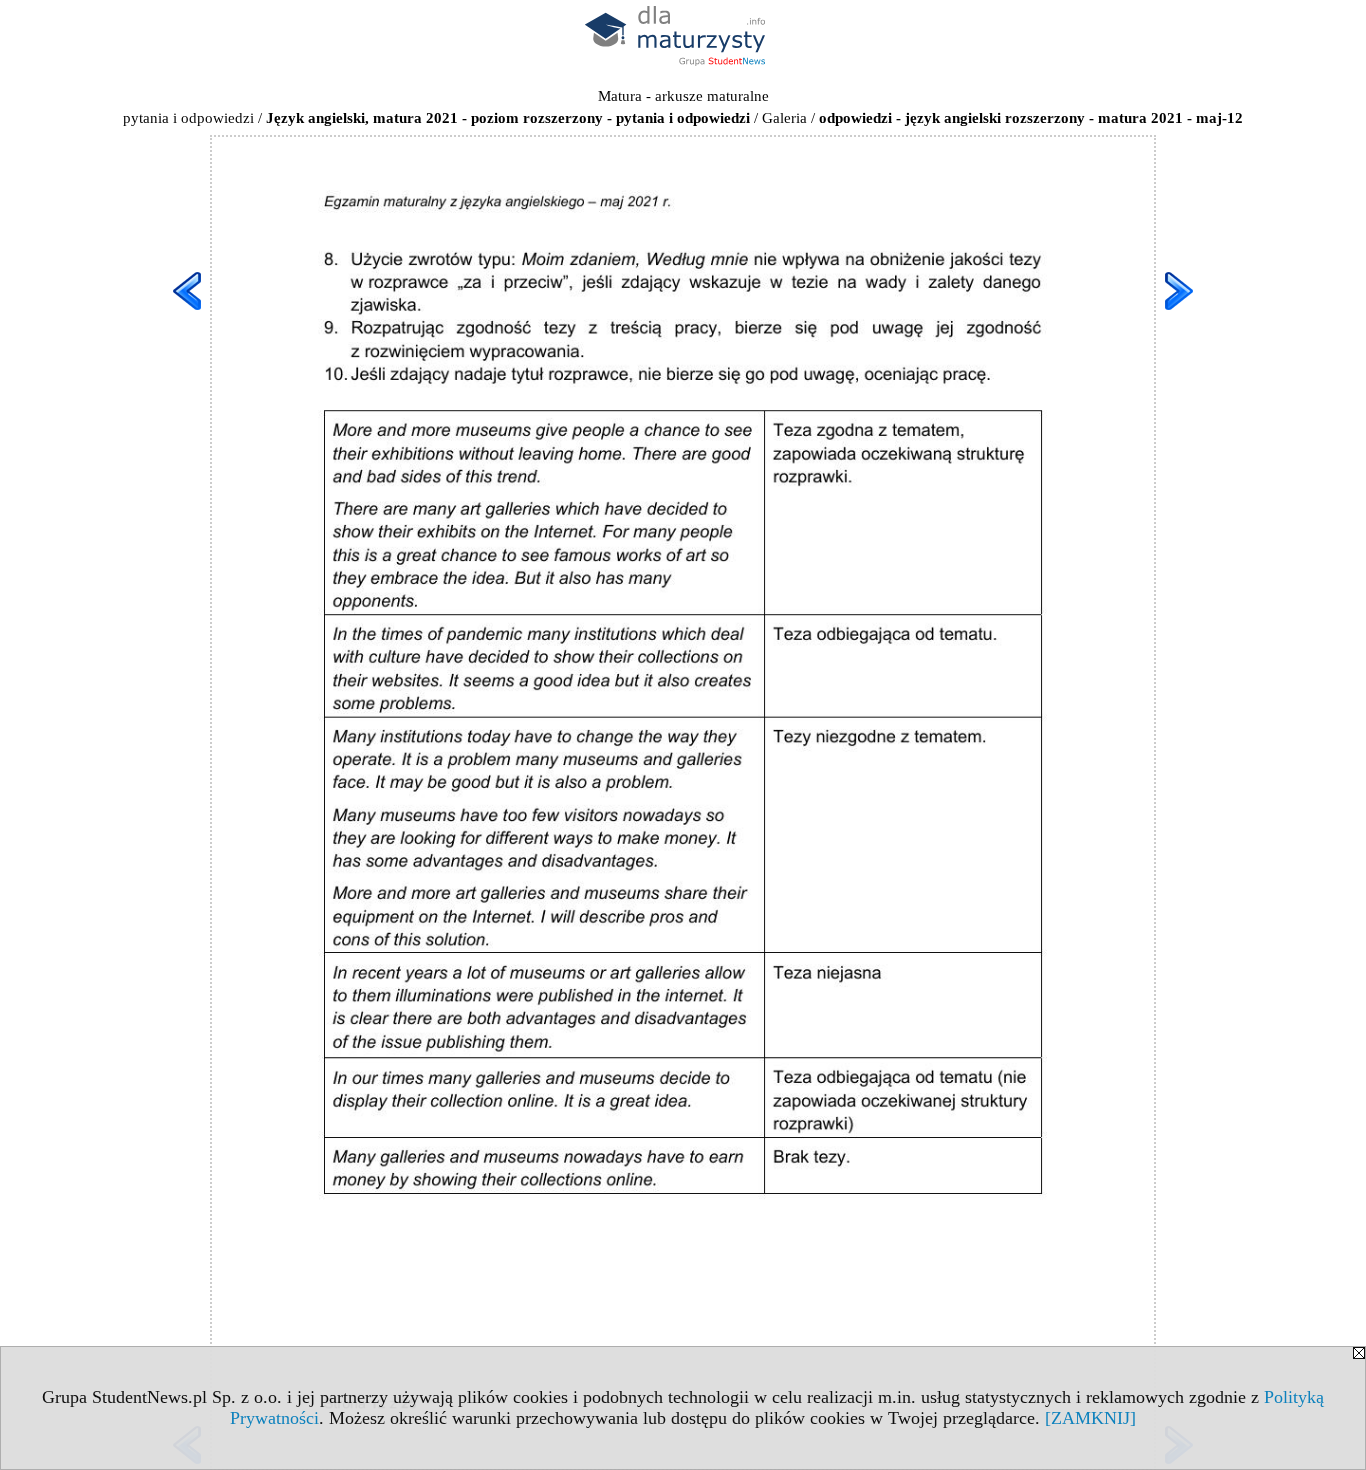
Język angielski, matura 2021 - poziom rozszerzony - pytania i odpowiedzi (508, 118)
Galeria (784, 118)
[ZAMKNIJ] (1090, 1418)
